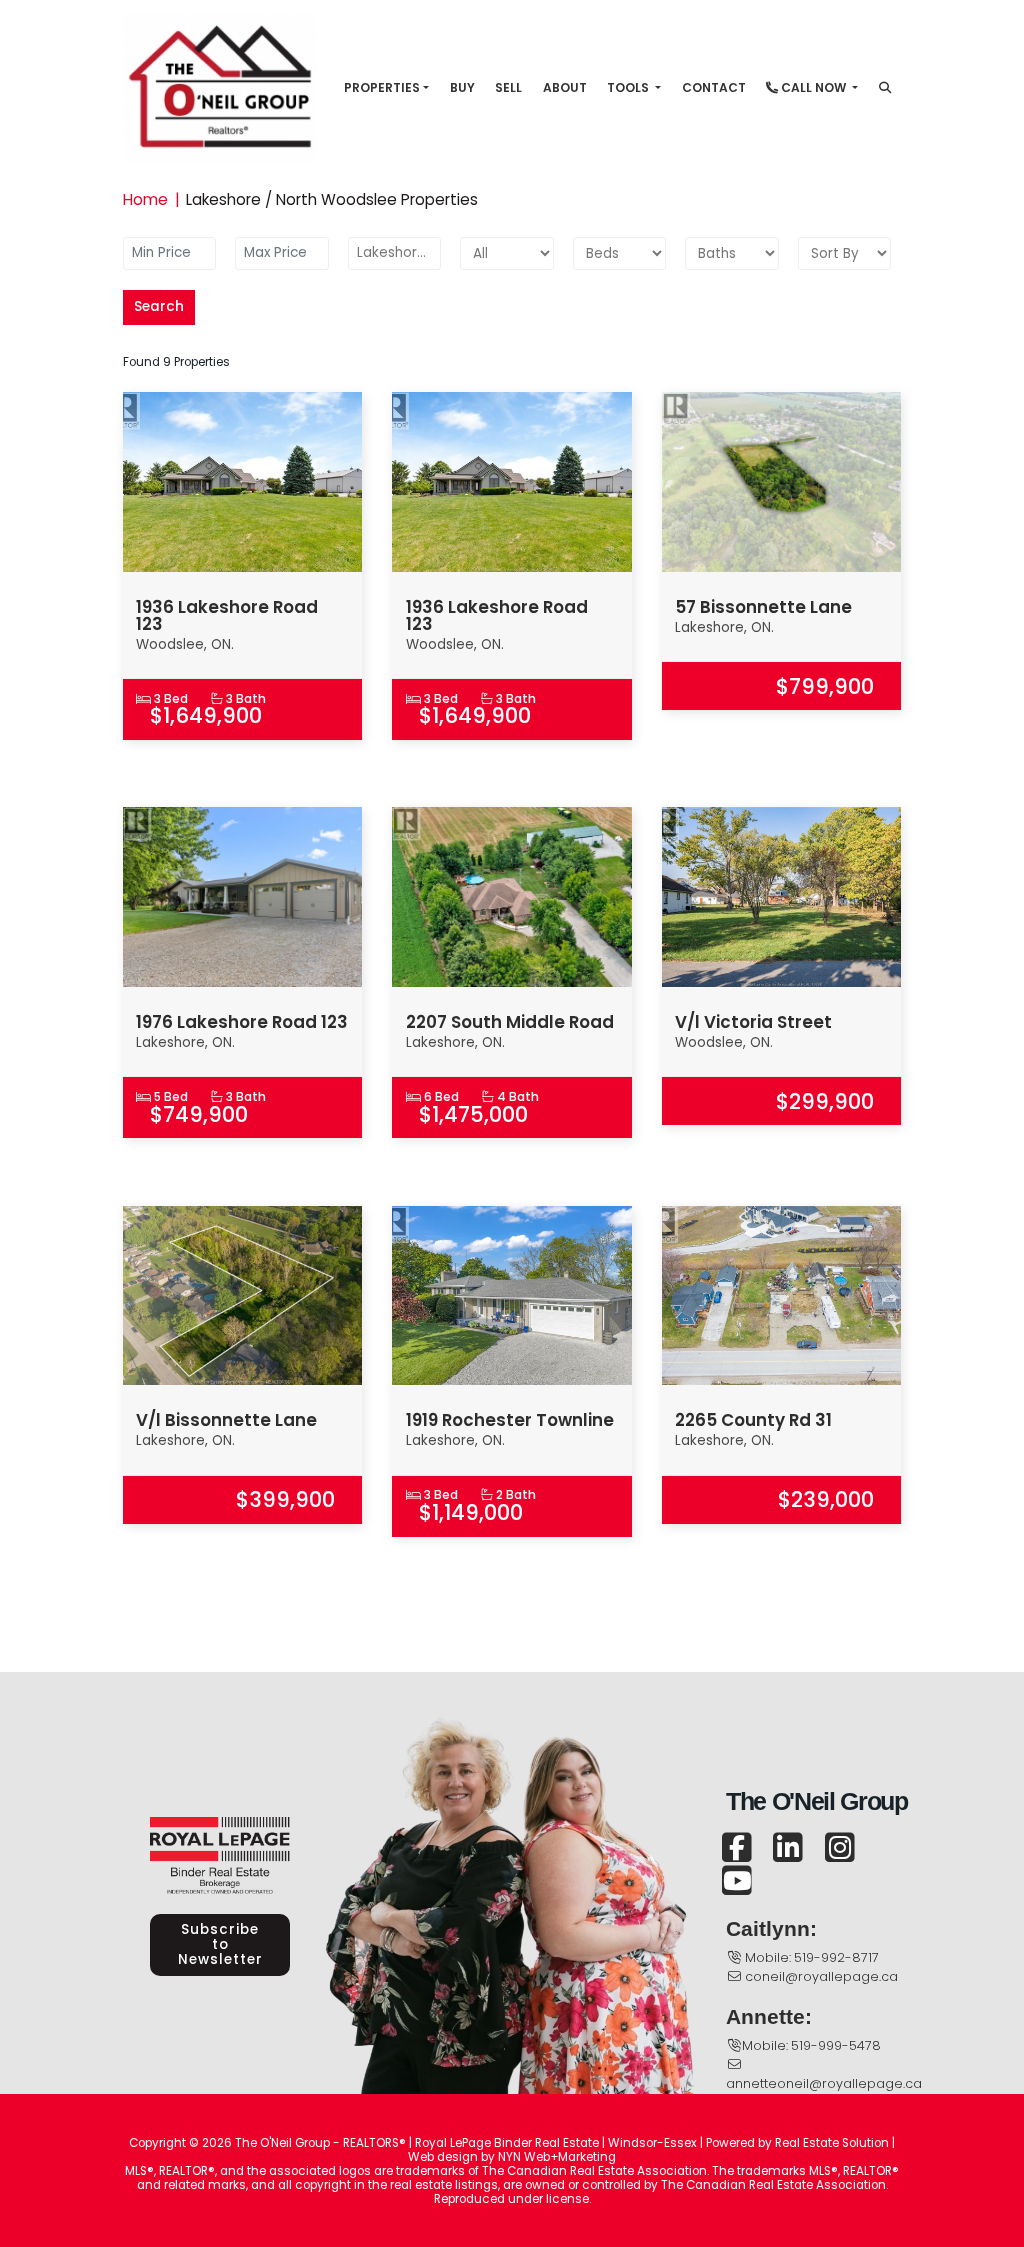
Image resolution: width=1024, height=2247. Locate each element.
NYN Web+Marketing (557, 2157)
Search (159, 306)
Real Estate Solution (832, 2143)
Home (145, 199)
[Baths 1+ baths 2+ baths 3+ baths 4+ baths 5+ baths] (731, 253)
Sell (508, 87)
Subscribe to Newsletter (220, 1944)
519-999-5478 (836, 2045)
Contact (714, 87)
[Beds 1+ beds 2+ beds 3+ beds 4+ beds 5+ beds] (619, 253)
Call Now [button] (813, 87)
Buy (462, 87)
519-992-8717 (836, 1957)
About (565, 87)
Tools (629, 87)
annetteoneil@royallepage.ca (824, 2083)
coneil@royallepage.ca (821, 1976)
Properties (382, 87)
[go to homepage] (227, 87)
